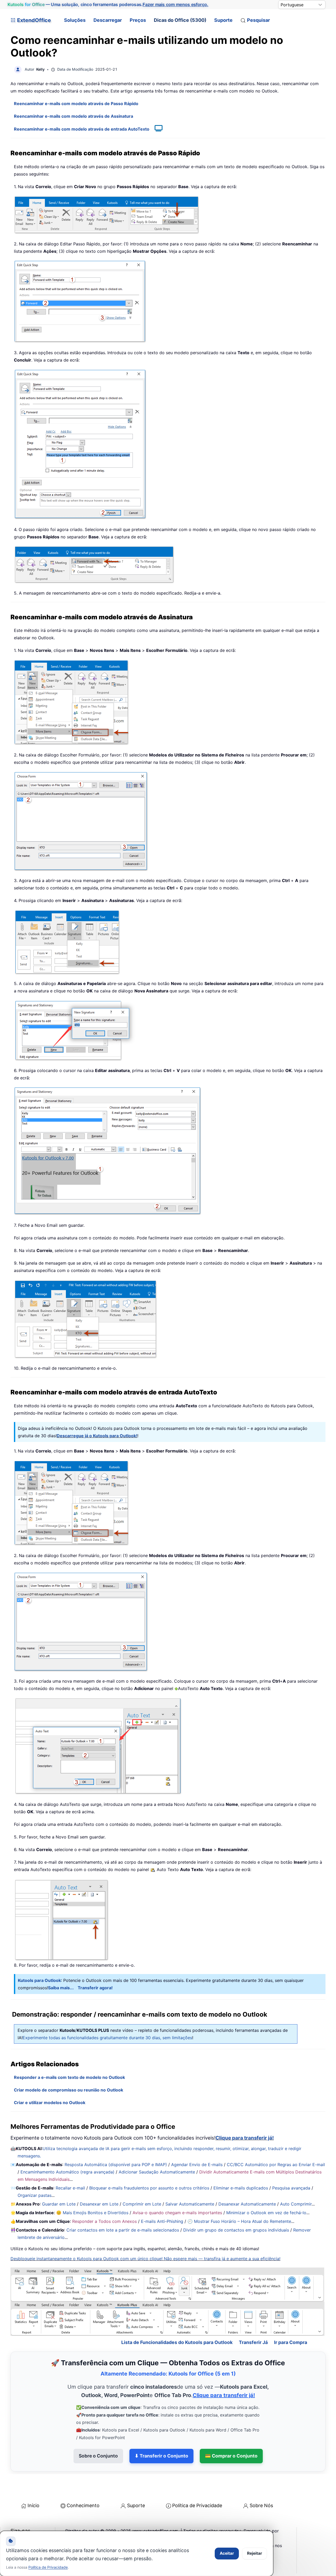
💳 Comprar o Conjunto (231, 2456)
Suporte (223, 20)
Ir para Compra (291, 2342)
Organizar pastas (35, 2195)
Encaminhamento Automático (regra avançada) (67, 2172)
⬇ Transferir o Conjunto (161, 2456)
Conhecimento (83, 2505)
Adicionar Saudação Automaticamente (157, 2172)
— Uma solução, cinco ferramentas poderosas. (108, 4)
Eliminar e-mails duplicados (241, 2188)
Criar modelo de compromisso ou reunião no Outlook (69, 2090)
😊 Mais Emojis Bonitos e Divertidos (92, 2213)
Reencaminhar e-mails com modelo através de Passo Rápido (76, 104)
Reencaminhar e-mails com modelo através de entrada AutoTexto (82, 129)
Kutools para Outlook (39, 1980)
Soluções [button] (75, 20)
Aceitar (227, 2553)
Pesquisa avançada (291, 2188)
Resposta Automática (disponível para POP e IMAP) (116, 2165)
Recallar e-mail (70, 2188)
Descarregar (108, 20)
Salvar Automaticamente (190, 2204)
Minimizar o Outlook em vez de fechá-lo (266, 2213)
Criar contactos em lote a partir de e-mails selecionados (123, 2230)
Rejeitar (254, 2553)
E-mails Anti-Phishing (162, 2221)
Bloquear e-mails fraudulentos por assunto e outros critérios (149, 2188)
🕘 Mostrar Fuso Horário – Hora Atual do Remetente (239, 2221)
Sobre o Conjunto (98, 2456)
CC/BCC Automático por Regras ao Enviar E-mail (276, 2165)
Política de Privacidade (197, 2505)
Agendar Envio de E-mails (197, 2165)
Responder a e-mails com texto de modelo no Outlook (69, 2077)
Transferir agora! (95, 1988)
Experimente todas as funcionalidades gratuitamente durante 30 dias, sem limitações (107, 2038)
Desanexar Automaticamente (247, 2204)
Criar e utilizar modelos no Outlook (50, 2103)
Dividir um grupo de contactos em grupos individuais (236, 2230)
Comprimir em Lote (142, 2204)
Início (33, 2505)
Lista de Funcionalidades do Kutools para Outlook (177, 2342)
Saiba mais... (61, 1988)
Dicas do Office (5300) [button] (180, 20)
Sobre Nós (261, 2505)
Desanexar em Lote (99, 2204)
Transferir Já (253, 2342)
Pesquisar (258, 20)
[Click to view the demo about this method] (156, 129)
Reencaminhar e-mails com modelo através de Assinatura (73, 116)
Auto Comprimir (296, 2204)
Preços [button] (138, 20)
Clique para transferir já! (245, 2138)
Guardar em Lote (59, 2204)
